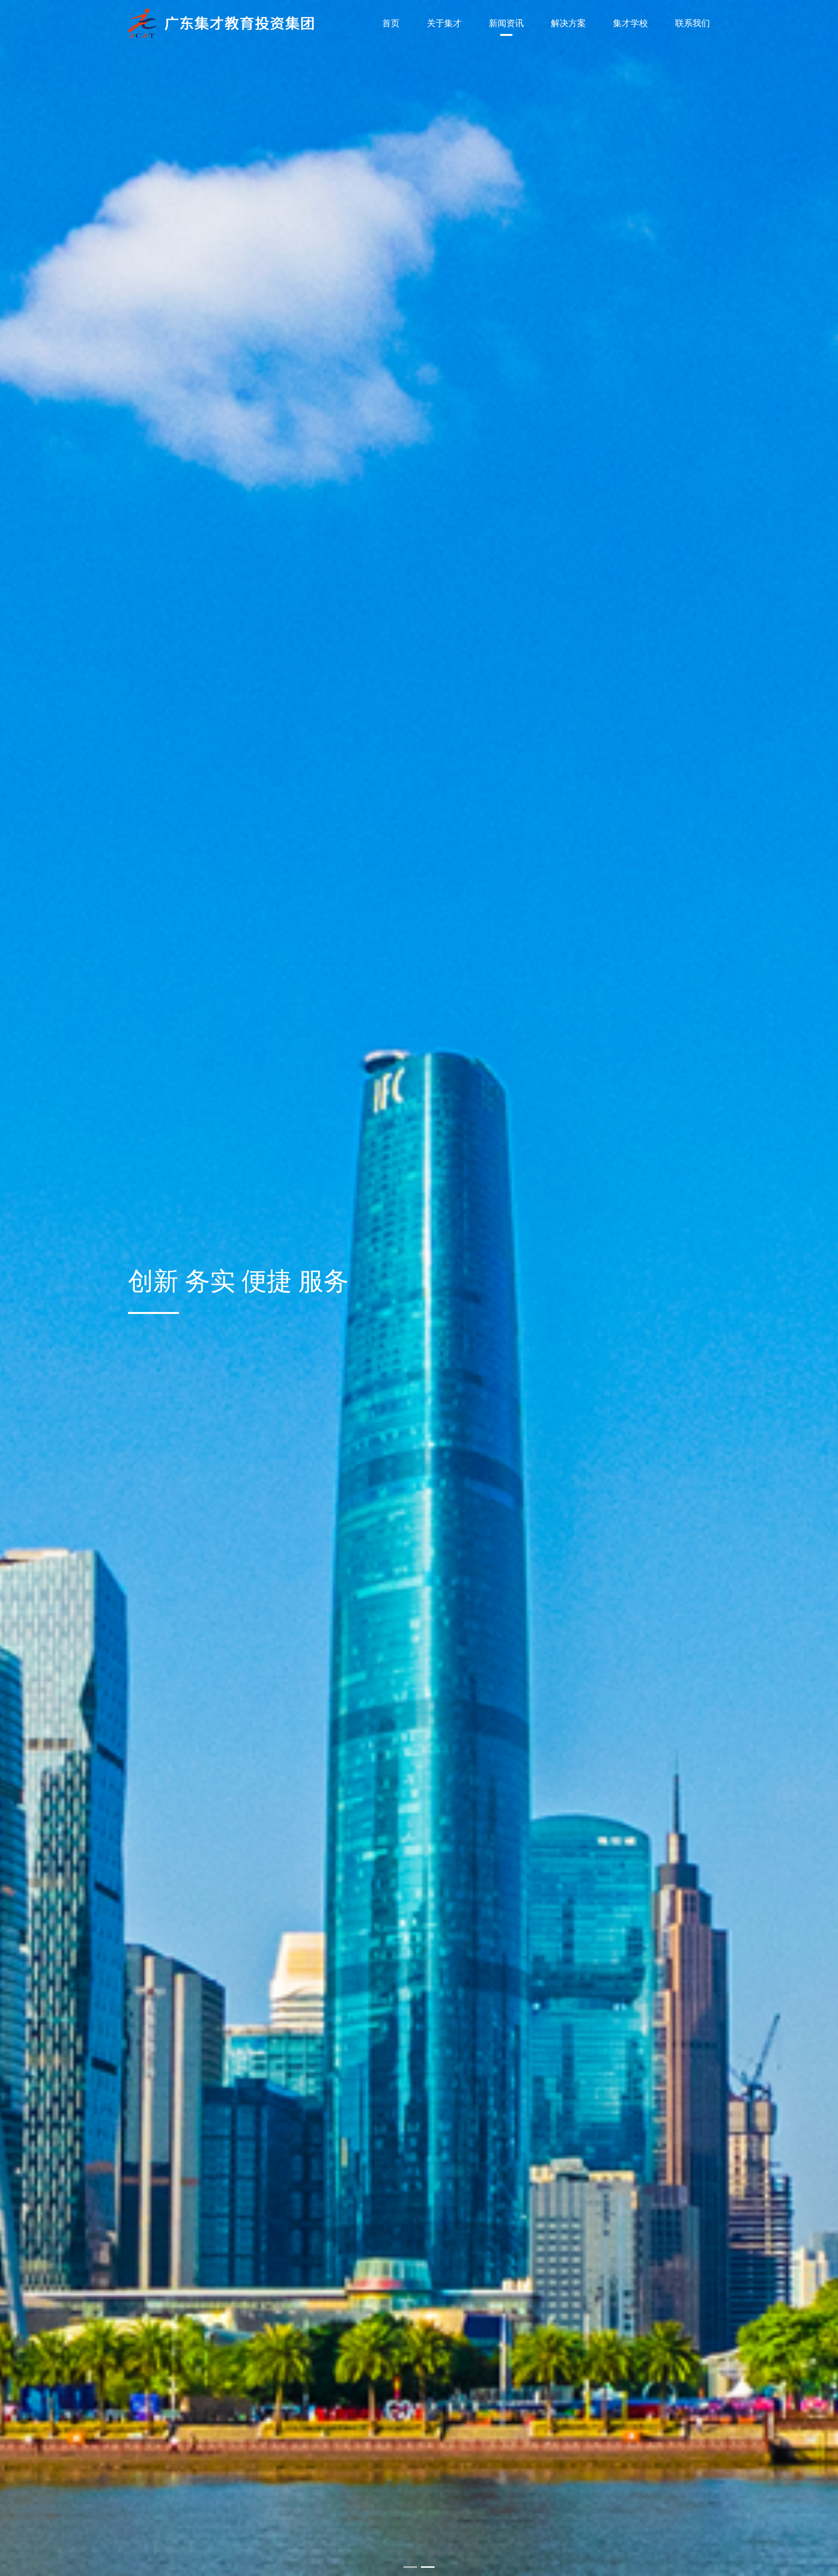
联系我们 (693, 23)
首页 (391, 23)
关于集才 (444, 23)
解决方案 (568, 23)
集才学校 (630, 23)
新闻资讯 (506, 23)
